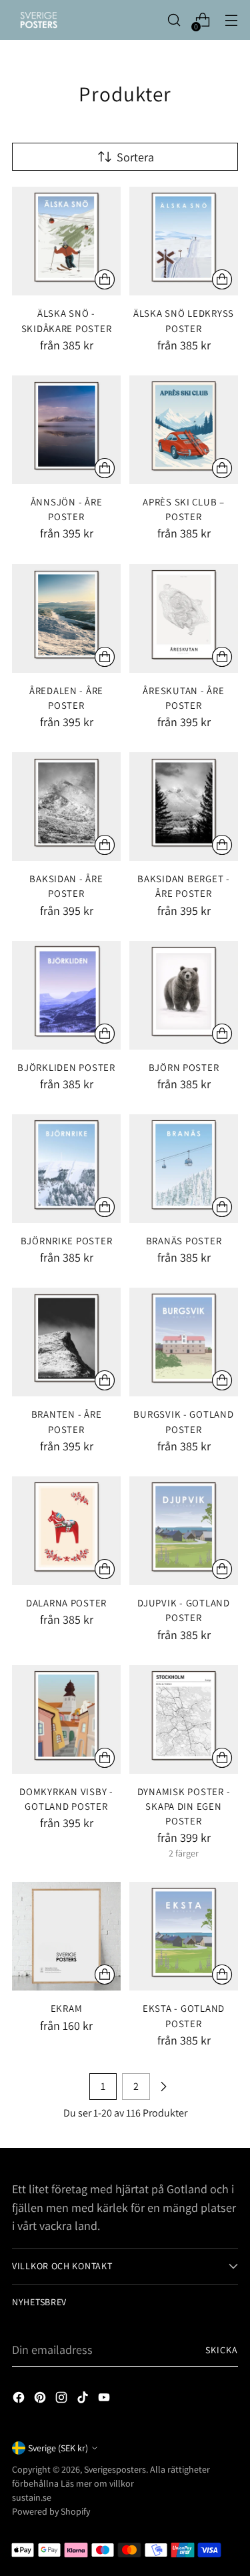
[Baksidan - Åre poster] (66, 807)
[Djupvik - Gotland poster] (184, 1531)
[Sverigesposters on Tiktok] (84, 2400)
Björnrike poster (67, 1241)
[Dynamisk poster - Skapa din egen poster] (184, 1719)
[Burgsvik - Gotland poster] (184, 1342)
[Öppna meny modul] (231, 20)
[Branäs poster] (184, 1169)
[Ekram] (66, 1936)
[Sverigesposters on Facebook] (20, 2400)
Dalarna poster (66, 1603)
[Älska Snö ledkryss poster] (184, 241)
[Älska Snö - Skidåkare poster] (66, 241)
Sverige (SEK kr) (58, 2448)
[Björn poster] (184, 995)
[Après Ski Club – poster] (184, 430)
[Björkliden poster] (66, 995)
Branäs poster (184, 1241)
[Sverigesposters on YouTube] (105, 2400)
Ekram (67, 2008)
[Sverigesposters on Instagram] (63, 2400)
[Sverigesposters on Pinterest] (41, 2400)
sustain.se (32, 2497)
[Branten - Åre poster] (66, 1342)
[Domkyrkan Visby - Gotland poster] (66, 1719)
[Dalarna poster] (66, 1531)
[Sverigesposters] (39, 20)
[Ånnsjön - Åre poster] (66, 430)
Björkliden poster (66, 1067)
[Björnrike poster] (66, 1169)
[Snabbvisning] (105, 279)
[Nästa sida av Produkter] (163, 2087)
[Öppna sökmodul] (174, 20)
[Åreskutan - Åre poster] (184, 618)
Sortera (135, 157)
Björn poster (184, 1067)
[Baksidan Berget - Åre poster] (184, 807)
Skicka (222, 2350)
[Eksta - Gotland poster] (184, 1936)
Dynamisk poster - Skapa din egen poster (184, 1806)
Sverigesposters (115, 2469)
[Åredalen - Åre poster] (66, 618)
